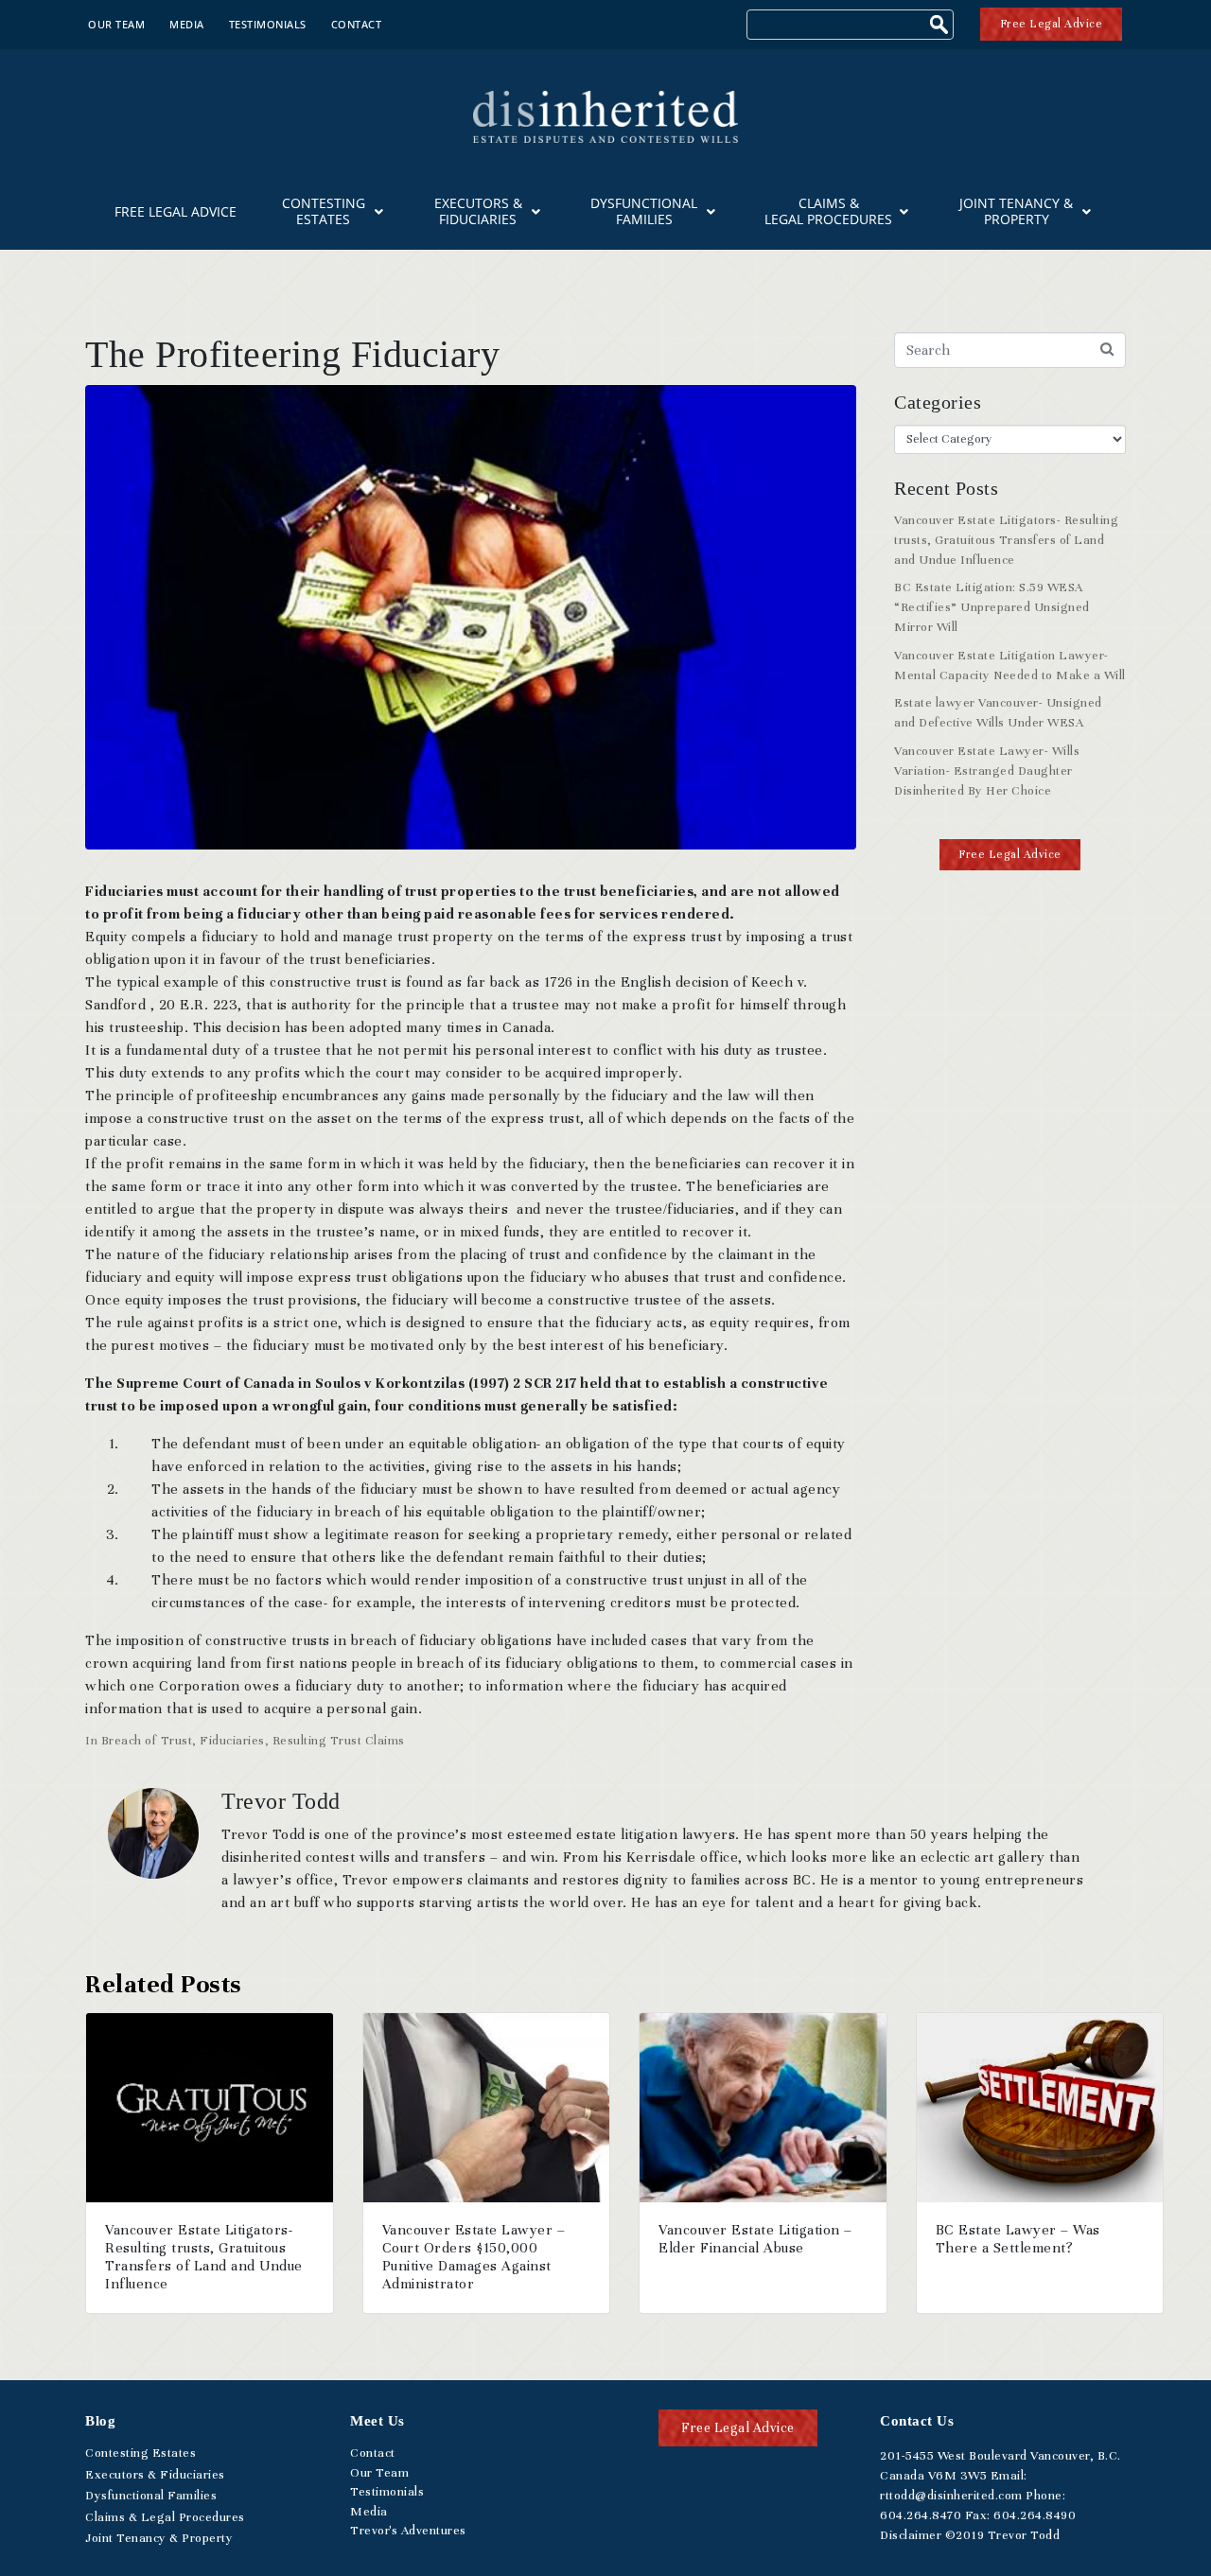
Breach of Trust (147, 1741)
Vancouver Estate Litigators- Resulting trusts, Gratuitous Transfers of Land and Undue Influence (1006, 540)
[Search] (941, 27)
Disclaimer (911, 2535)
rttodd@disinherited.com (951, 2496)
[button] (1010, 855)
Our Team (116, 24)
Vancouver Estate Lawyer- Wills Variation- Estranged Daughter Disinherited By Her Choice (987, 771)
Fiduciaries (232, 1741)
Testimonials (268, 24)
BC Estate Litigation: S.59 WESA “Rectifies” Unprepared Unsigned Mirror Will (992, 607)
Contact (357, 24)
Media (187, 24)
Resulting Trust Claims (339, 1741)
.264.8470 (921, 2515)
